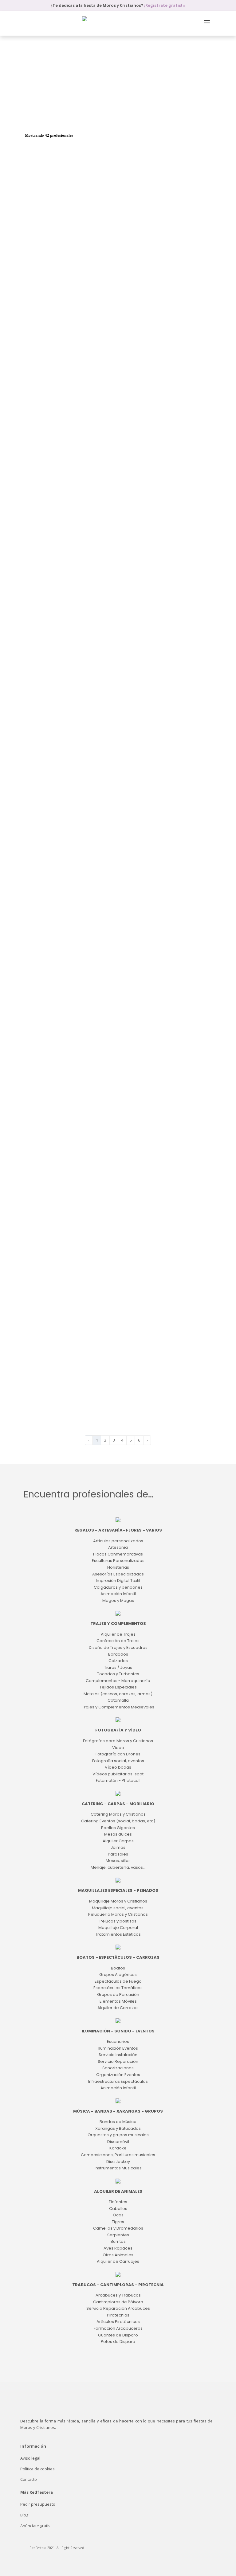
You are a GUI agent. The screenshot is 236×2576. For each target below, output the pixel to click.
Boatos (33, 110)
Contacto (29, 2479)
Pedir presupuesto (38, 2504)
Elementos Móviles (83, 117)
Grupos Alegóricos (60, 110)
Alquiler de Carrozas (121, 117)
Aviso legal (30, 2458)
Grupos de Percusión (45, 117)
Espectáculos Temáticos (143, 110)
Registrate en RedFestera (149, 788)
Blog (24, 2515)
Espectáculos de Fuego (99, 110)
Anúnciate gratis (35, 2526)
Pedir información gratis (173, 271)
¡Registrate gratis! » (165, 5)
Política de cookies (37, 2469)
